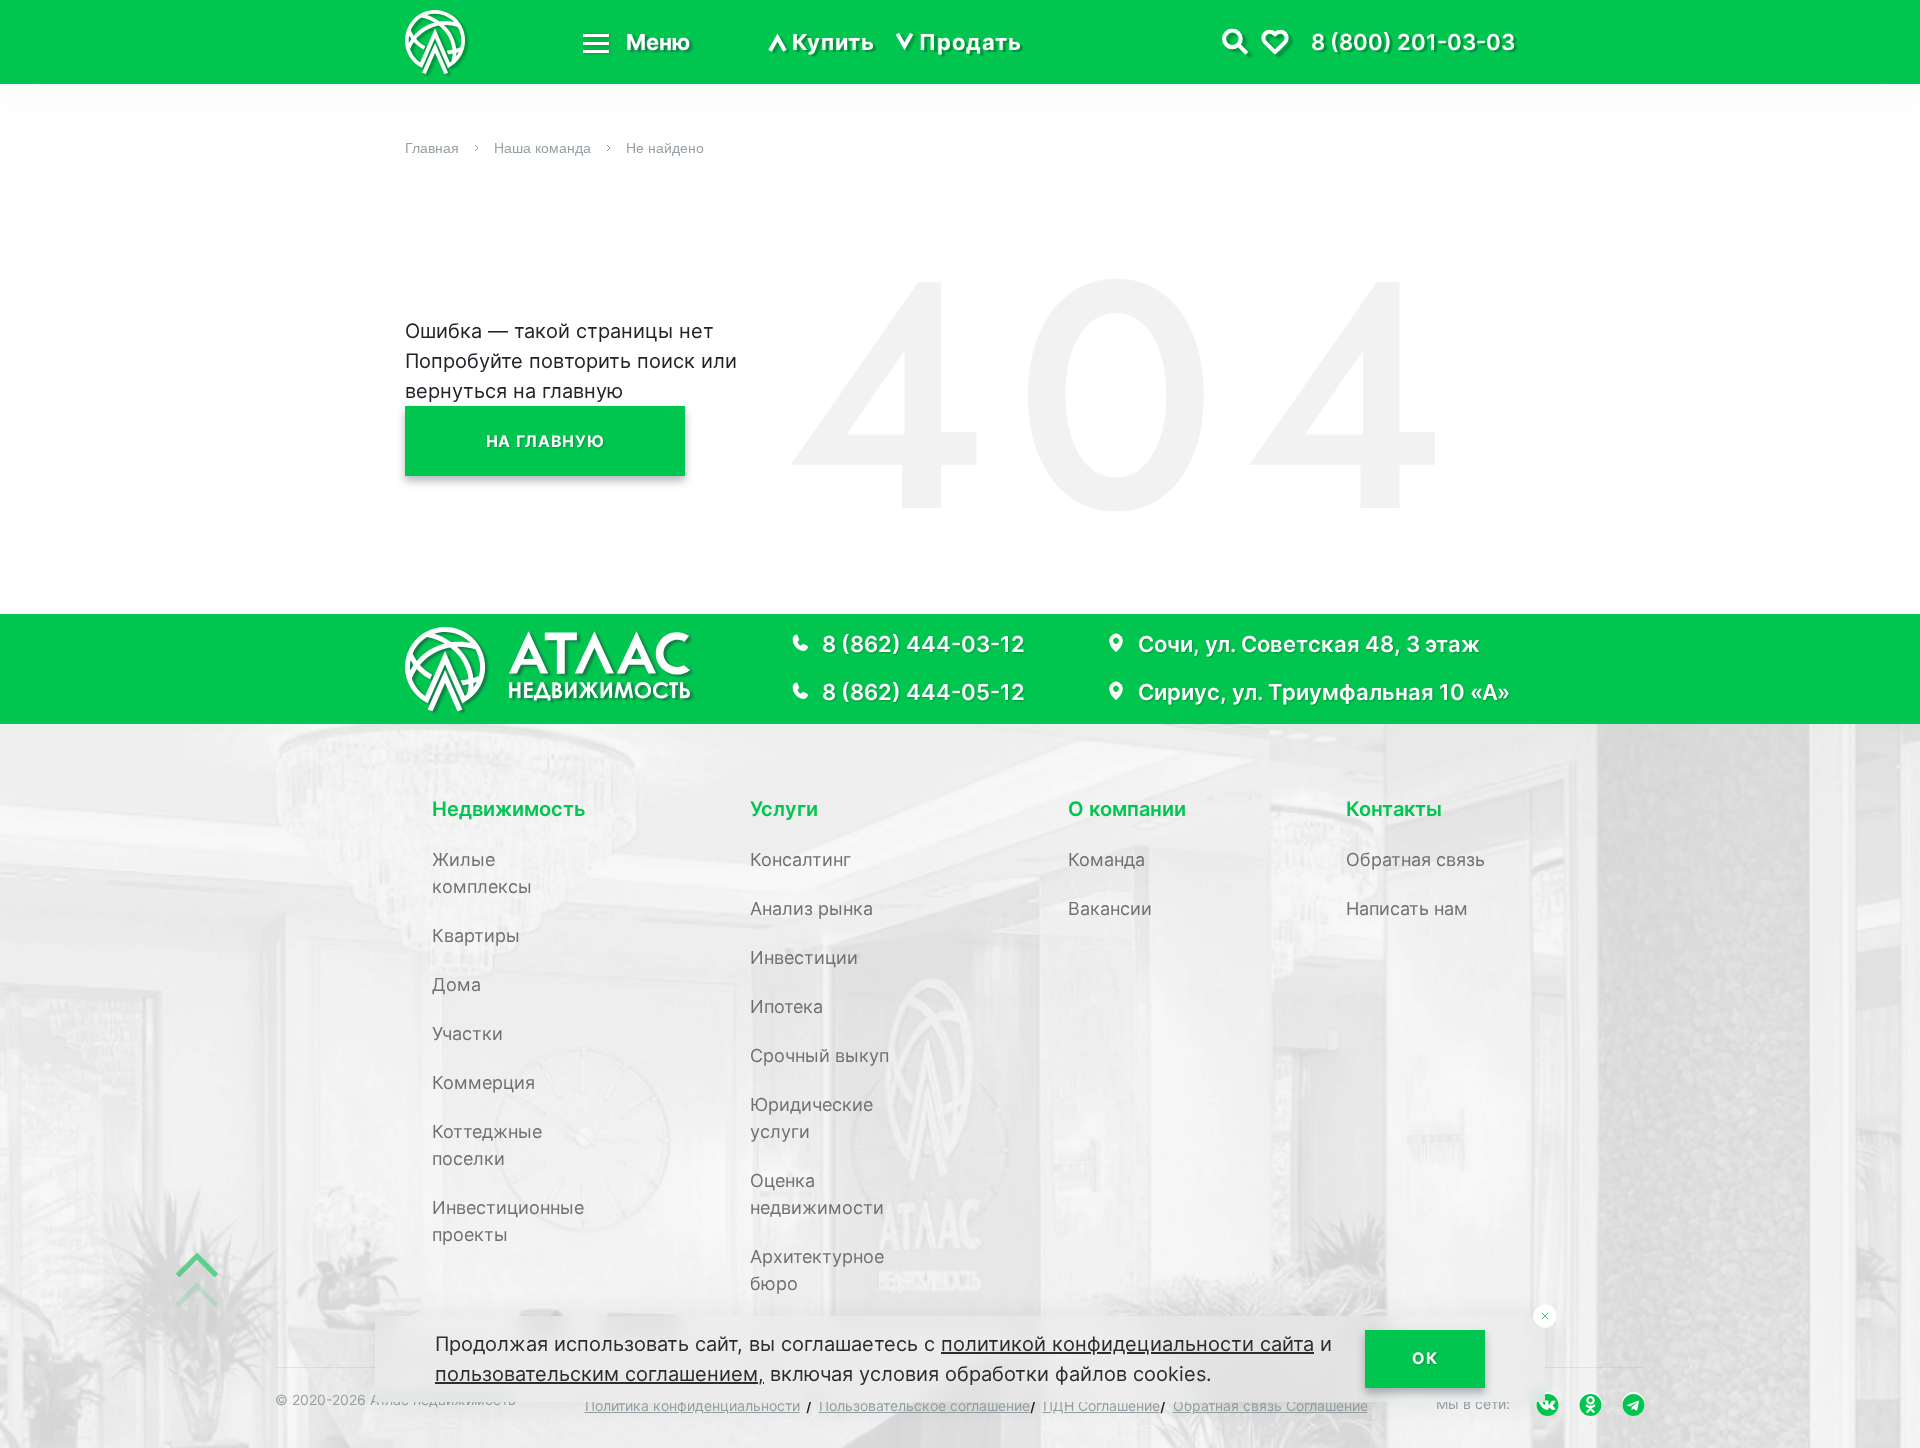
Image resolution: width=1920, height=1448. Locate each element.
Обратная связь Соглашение (1270, 1405)
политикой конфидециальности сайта (1127, 1344)
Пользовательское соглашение (924, 1405)
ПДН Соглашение (1101, 1405)
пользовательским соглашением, (599, 1374)
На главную (545, 441)
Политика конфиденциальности (692, 1405)
